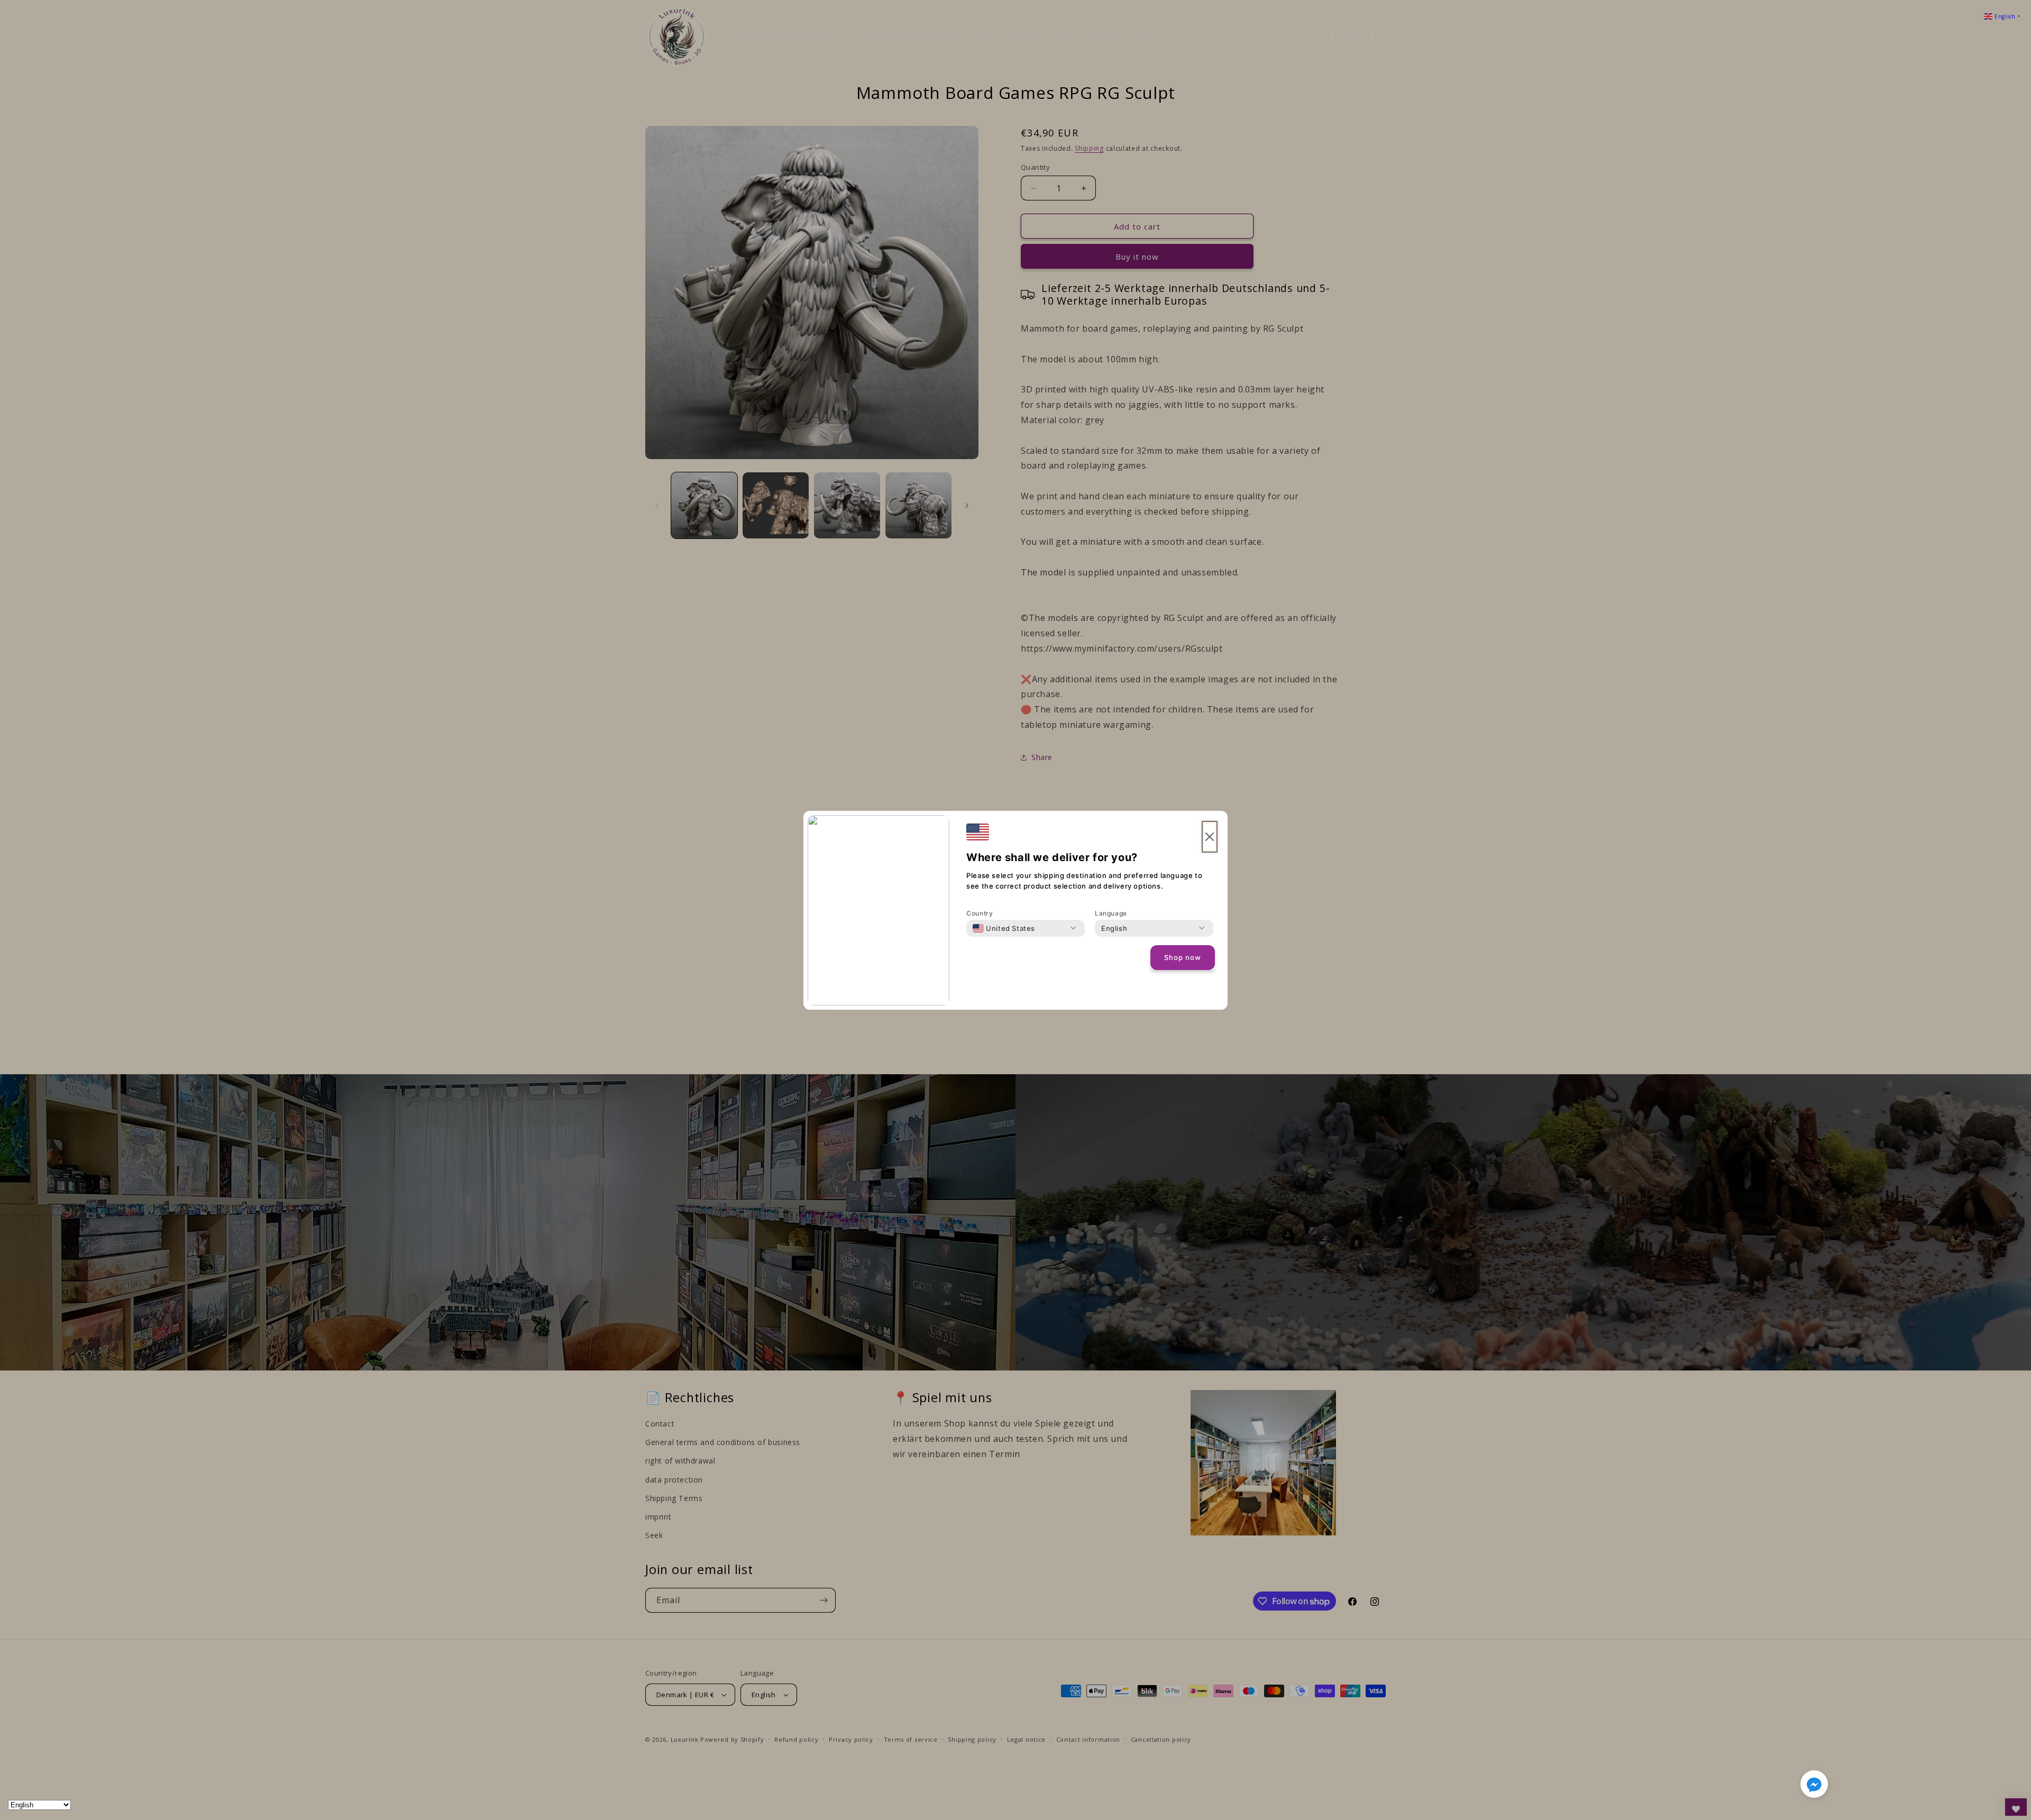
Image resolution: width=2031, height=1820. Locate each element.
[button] (1814, 1786)
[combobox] (1004, 928)
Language (1111, 913)
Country (980, 913)
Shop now (1183, 957)
